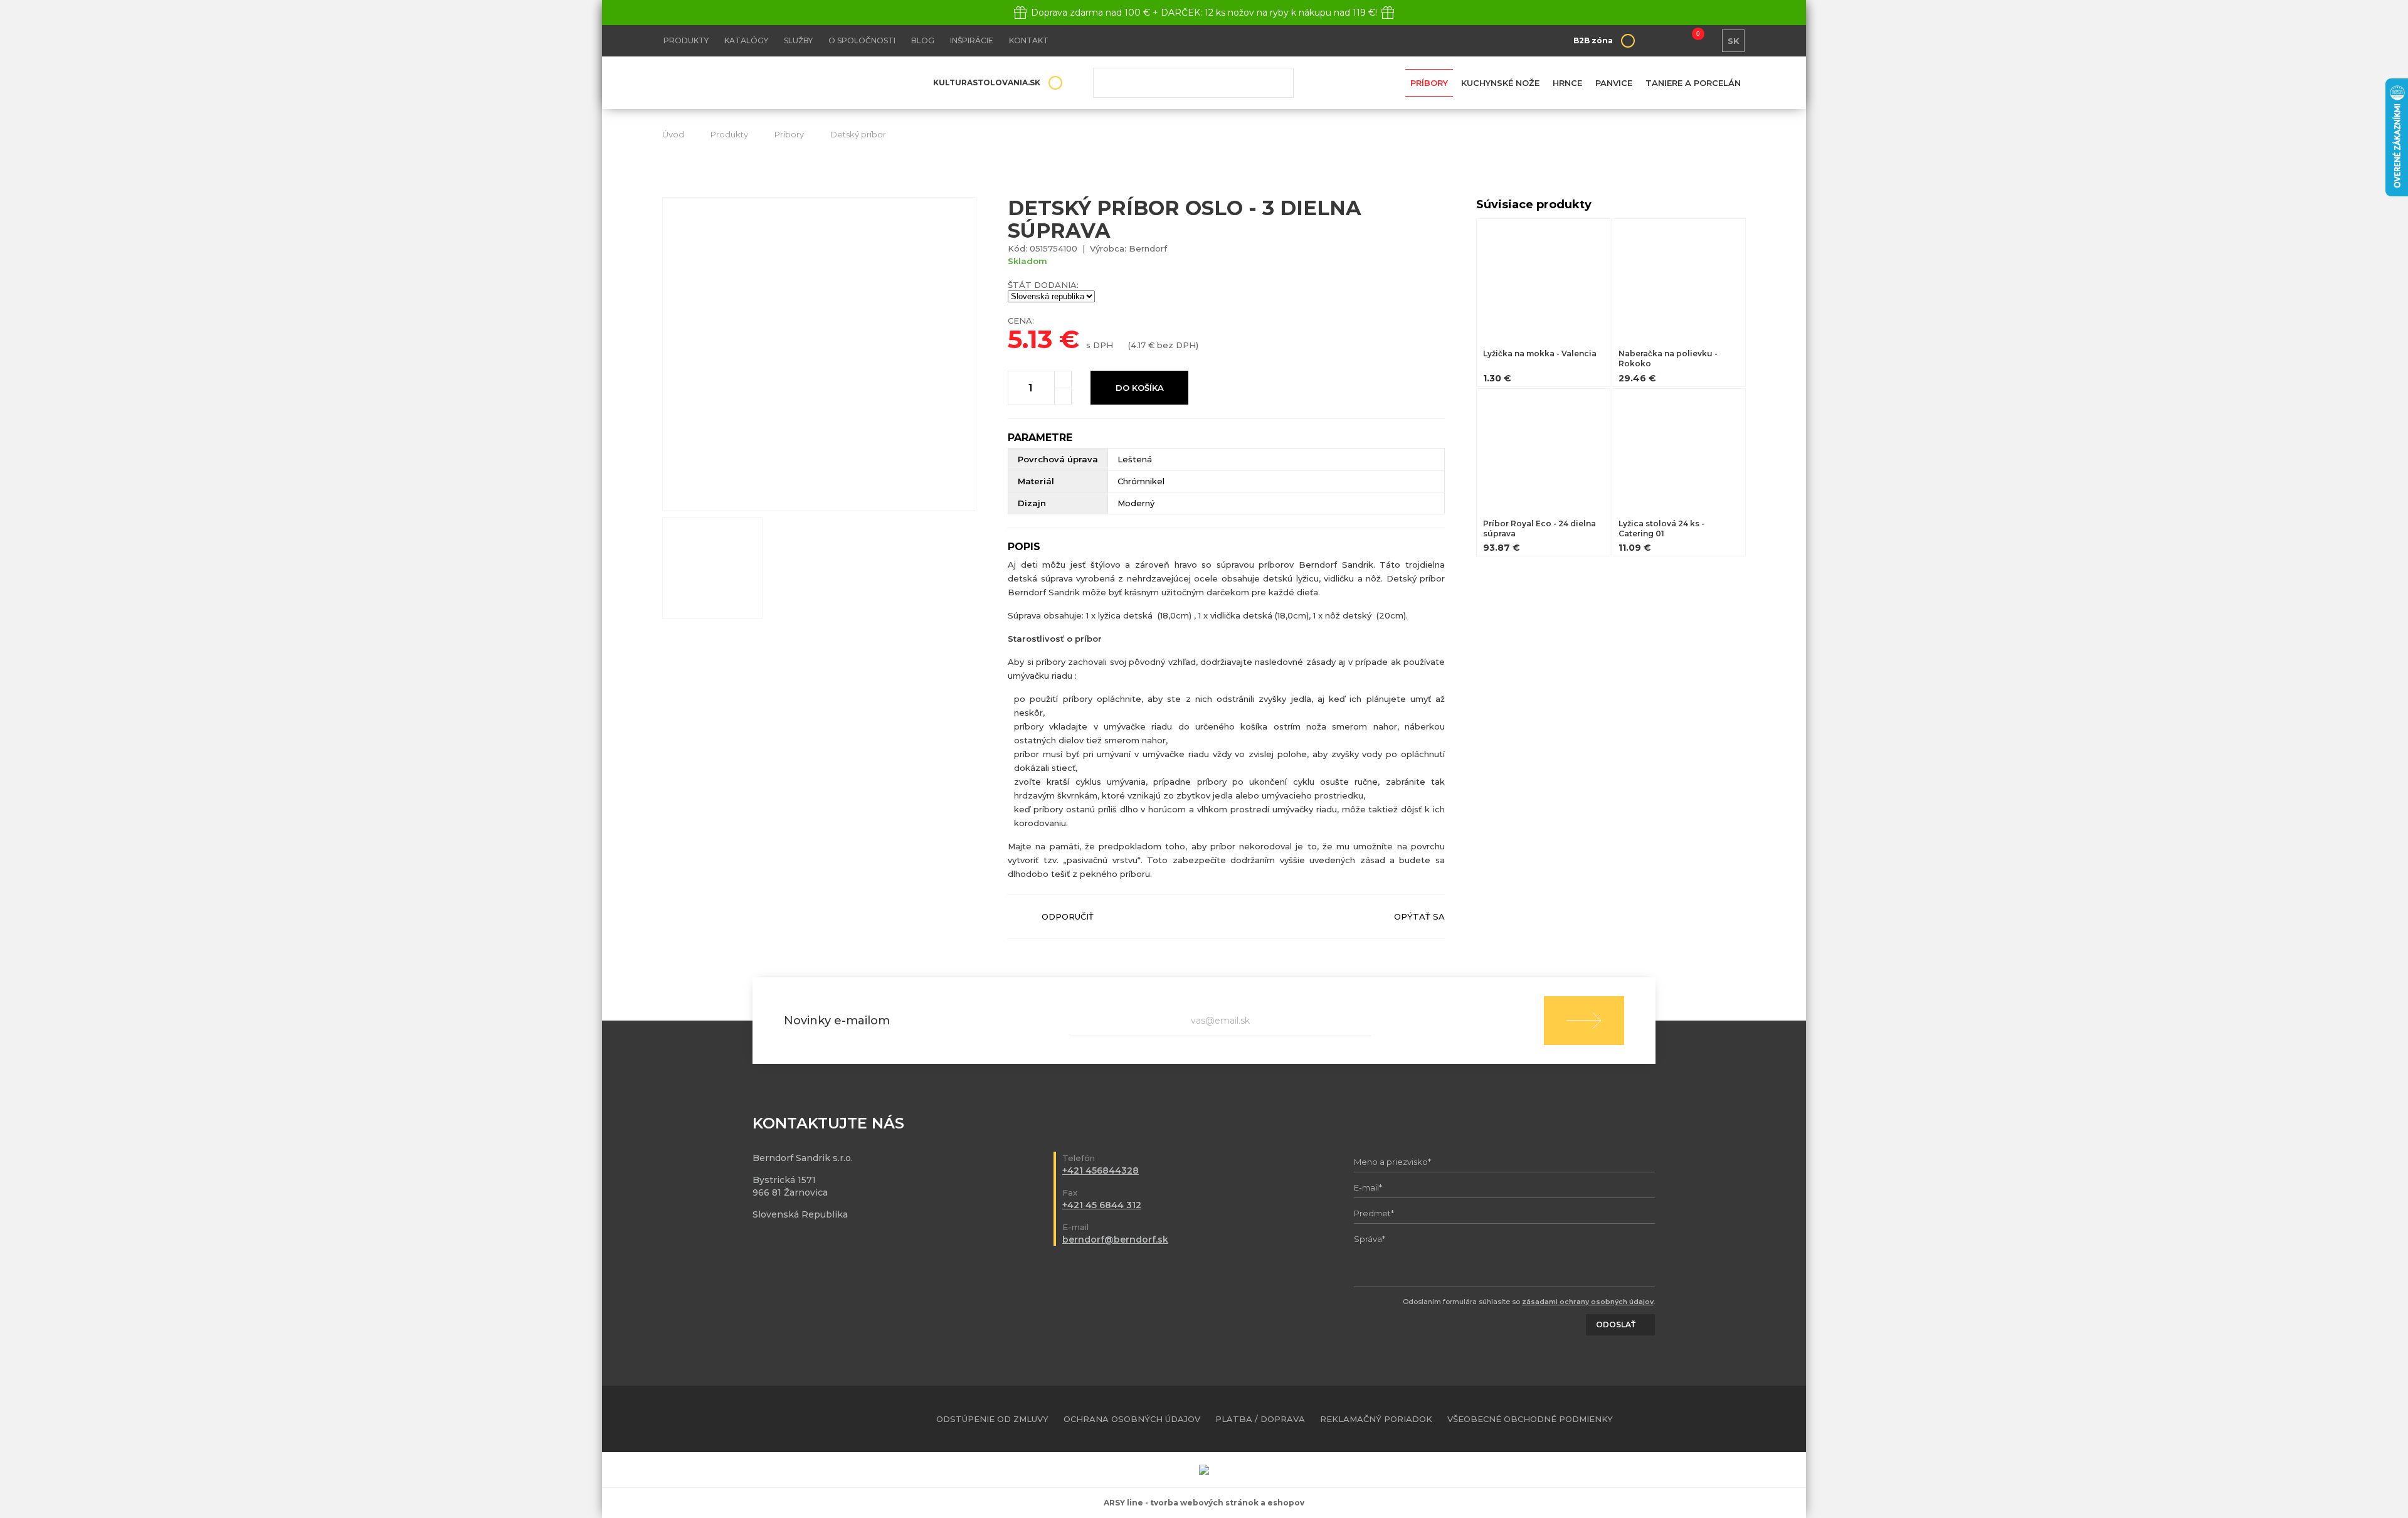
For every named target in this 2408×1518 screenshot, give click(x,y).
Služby (798, 40)
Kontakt (1029, 40)
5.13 (1030, 339)
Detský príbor (858, 134)
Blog (923, 40)
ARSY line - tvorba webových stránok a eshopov (1204, 1503)
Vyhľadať (1275, 83)
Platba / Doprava (1260, 1419)
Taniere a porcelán (1693, 83)
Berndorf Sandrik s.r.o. (753, 83)
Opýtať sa (1419, 916)
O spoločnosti (862, 40)
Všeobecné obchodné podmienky (1530, 1419)
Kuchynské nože (1500, 83)
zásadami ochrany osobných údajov (1588, 1302)
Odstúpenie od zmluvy (992, 1419)
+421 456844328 (1101, 1170)
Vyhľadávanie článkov (1193, 83)
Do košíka (1140, 388)
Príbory (1429, 83)
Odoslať (1584, 1021)
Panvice (1614, 83)
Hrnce (1567, 83)
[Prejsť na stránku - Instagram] (1736, 1419)
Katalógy (746, 40)
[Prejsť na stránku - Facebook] (1714, 1419)
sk (1734, 41)
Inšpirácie (972, 40)
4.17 (1138, 345)
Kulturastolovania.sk (987, 82)
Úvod (673, 134)
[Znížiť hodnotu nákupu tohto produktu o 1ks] (1063, 396)
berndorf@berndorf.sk (1115, 1239)
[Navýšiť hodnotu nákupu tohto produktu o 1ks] (1063, 379)
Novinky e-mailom (837, 1021)
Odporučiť (1068, 916)
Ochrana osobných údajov (1132, 1419)
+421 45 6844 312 (1102, 1205)
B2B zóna (1593, 40)
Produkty (686, 40)
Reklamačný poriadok (1376, 1419)
